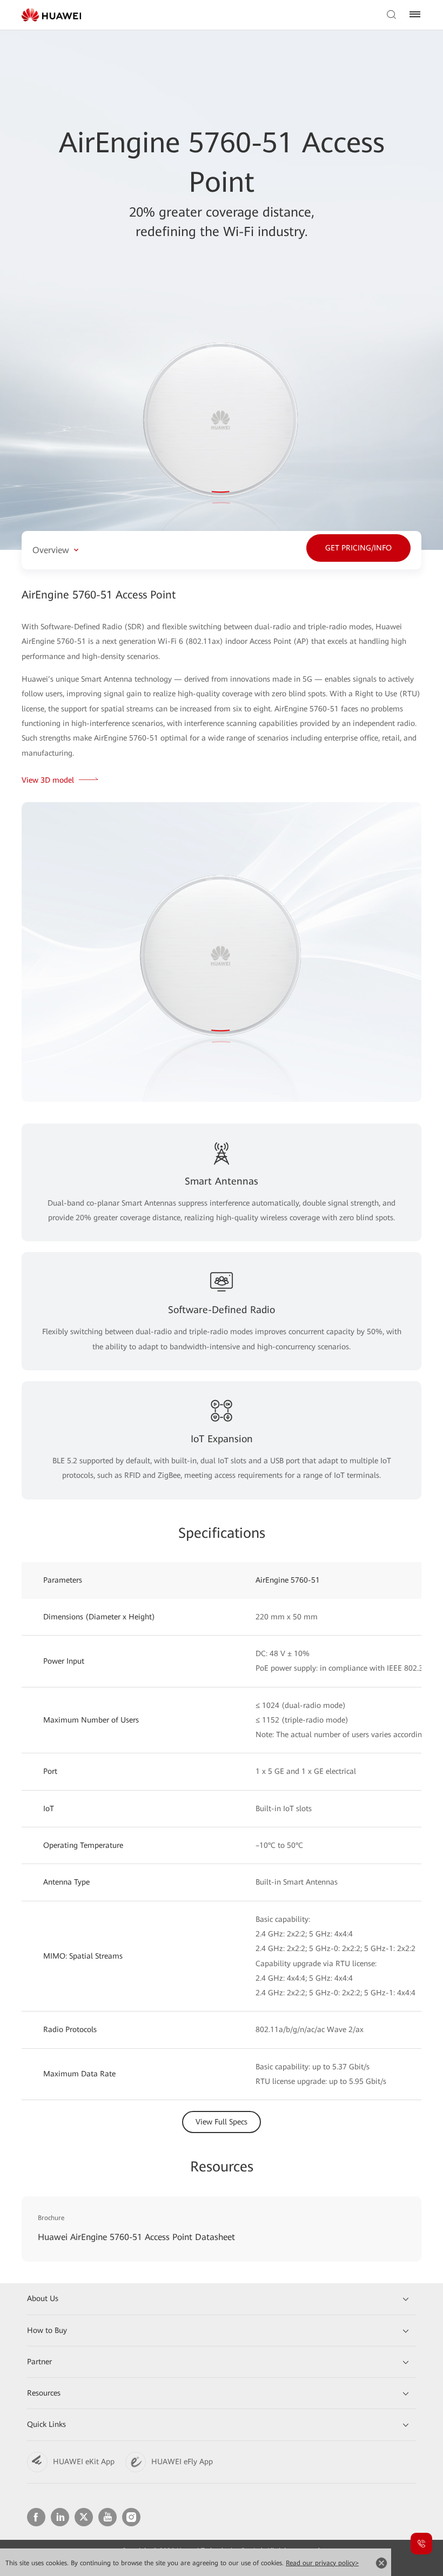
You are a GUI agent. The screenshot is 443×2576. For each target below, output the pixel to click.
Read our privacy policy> (322, 2563)
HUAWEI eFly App (182, 2461)
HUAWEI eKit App (84, 2461)
